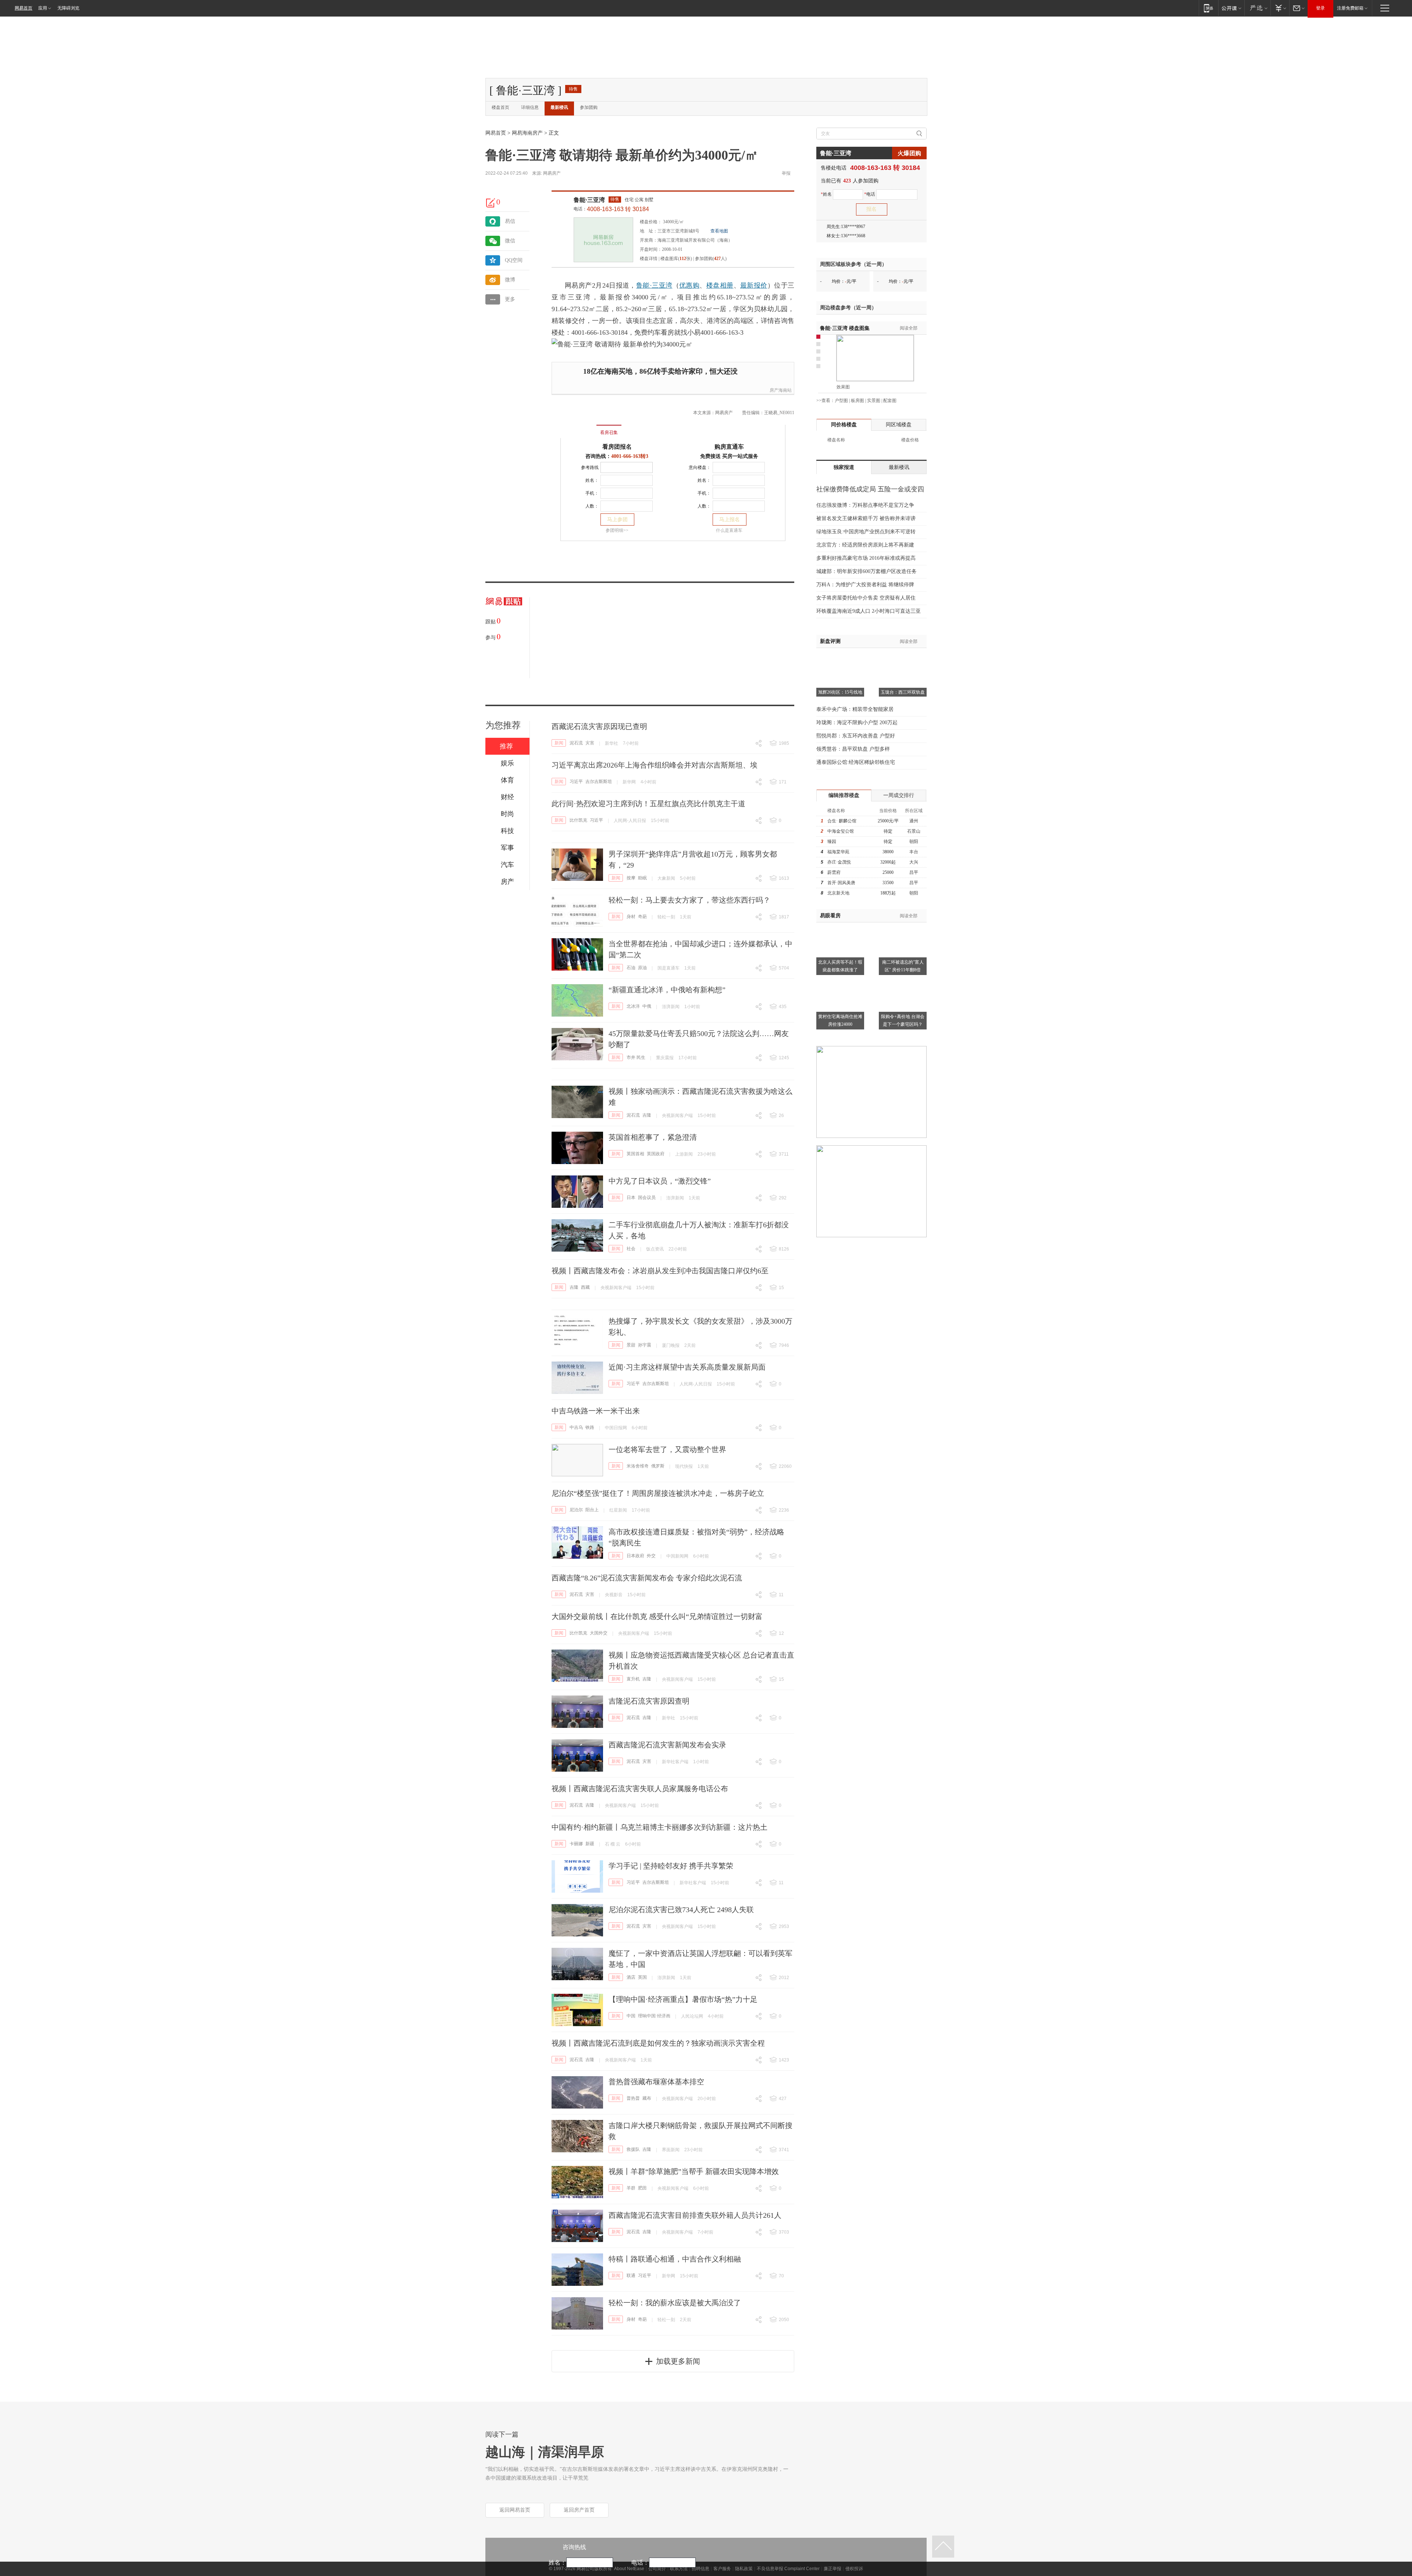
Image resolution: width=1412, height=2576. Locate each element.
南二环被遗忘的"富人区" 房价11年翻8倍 (903, 966)
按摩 (631, 878)
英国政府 (656, 1154)
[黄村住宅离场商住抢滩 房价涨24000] (840, 981)
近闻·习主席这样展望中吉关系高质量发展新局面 (687, 1367)
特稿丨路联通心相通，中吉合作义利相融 (675, 2259)
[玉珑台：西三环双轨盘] (903, 657)
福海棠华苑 (838, 852)
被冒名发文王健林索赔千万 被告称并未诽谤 (866, 518)
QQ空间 (514, 260)
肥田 (642, 2188)
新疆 (590, 1844)
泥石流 (576, 743)
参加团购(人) (711, 259)
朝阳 (914, 842)
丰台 (914, 852)
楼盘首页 (500, 107)
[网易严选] (1257, 8)
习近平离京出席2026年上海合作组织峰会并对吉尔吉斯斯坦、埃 (655, 765)
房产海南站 (781, 390)
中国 (631, 2016)
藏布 (647, 2098)
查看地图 (719, 231)
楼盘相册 (720, 285)
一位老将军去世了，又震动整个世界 (667, 1449)
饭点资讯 (655, 1249)
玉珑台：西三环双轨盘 (903, 692)
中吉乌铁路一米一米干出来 (596, 1411)
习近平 (576, 782)
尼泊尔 (576, 1510)
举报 (786, 173)
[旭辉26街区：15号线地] (840, 657)
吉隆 (647, 1115)
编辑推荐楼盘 (844, 795)
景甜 (631, 1345)
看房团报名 (617, 447)
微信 (510, 241)
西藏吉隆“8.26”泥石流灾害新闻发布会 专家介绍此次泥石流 (647, 1578)
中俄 (647, 1006)
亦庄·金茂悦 (839, 862)
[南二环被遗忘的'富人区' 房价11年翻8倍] (903, 927)
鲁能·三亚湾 (589, 200)
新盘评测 (830, 641)
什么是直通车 (729, 530)
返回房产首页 (579, 2510)
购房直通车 (729, 447)
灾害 (590, 743)
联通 (631, 2276)
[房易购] (579, 427)
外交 (651, 1556)
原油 (642, 968)
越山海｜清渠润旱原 (545, 2452)
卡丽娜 (576, 1844)
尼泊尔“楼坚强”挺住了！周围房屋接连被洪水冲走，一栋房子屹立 (658, 1493)
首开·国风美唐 (841, 883)
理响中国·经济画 (654, 2016)
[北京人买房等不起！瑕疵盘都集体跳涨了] (840, 927)
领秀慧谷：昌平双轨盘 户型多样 (853, 749)
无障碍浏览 (68, 8)
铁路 (590, 1427)
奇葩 (642, 917)
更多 (510, 299)
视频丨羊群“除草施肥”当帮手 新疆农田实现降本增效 (694, 2171)
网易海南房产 (527, 133)
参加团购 (589, 107)
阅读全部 (909, 328)
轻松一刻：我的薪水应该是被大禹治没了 (675, 2303)
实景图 (874, 401)
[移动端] (1208, 8)
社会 (631, 1249)
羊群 (631, 2188)
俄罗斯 (658, 1466)
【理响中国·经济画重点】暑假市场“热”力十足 (683, 1999)
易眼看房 (830, 916)
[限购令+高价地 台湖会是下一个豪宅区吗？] (903, 981)
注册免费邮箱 (1350, 8)
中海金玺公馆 (841, 831)
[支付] (1280, 8)
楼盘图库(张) (676, 259)
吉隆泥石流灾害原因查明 (649, 1701)
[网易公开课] (1231, 8)
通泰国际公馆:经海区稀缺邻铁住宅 (856, 762)
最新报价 (754, 285)
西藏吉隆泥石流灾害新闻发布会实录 (667, 1745)
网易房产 (552, 173)
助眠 (642, 878)
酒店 (631, 1977)
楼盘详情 (649, 259)
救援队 (633, 2149)
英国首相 (635, 1154)
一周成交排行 (899, 795)
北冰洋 (633, 1006)
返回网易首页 (515, 2510)
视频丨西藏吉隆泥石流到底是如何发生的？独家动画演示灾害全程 (658, 2043)
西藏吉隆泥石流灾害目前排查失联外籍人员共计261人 (695, 2215)
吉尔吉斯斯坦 (599, 782)
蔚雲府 (834, 872)
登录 (1320, 8)
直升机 (633, 1679)
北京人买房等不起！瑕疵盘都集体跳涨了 (840, 966)
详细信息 (530, 107)
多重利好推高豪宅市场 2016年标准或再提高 (866, 558)
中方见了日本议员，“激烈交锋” (660, 1181)
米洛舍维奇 (638, 1466)
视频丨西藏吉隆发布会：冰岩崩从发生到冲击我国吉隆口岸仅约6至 (660, 1271)
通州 (914, 821)
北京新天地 (838, 893)
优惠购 (689, 285)
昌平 (914, 872)
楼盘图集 (845, 328)
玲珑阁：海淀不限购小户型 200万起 (857, 723)
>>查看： (826, 401)
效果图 (843, 387)
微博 (510, 280)
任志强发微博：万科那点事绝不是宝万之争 (865, 505)
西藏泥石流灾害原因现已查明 (599, 726)
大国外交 (599, 1633)
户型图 (841, 401)
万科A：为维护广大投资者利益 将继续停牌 (865, 585)
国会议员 (647, 1198)
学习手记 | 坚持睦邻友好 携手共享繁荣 (671, 1866)
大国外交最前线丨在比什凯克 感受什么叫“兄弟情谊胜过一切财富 (657, 1616)
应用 (43, 8)
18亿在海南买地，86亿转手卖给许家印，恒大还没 (660, 371)
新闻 (559, 743)
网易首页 (24, 8)
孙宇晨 (645, 1345)
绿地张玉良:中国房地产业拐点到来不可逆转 (866, 532)
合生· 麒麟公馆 (842, 821)
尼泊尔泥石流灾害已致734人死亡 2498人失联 (681, 1910)
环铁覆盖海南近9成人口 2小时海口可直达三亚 (869, 611)
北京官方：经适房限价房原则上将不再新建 (865, 545)
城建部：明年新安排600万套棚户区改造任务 (867, 571)
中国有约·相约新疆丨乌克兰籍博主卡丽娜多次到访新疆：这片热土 (659, 1827)
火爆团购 (909, 153)
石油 (631, 968)
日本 (631, 1198)
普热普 (633, 2098)
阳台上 (592, 1510)
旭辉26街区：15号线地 (840, 692)
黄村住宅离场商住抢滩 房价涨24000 (840, 1020)
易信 (510, 221)
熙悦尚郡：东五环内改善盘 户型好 (856, 736)
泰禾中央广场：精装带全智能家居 (855, 709)
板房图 (857, 401)
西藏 (585, 1287)
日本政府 (635, 1556)
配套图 (890, 401)
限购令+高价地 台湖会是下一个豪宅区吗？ (903, 1020)
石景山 (914, 831)
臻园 (832, 842)
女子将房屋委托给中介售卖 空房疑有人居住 (866, 598)
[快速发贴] (491, 203)
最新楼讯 (559, 107)
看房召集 (609, 433)
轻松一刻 (666, 917)
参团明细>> (617, 530)
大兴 (914, 862)
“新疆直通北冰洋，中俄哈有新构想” (667, 990)
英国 (642, 1977)
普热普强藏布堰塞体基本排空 (656, 2082)
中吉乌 (576, 1427)
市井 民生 (636, 1057)
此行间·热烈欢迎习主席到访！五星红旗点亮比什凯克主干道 (648, 804)
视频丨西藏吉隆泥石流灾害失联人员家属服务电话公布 (640, 1789)
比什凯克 (578, 820)
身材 (631, 917)
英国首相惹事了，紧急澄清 (653, 1137)
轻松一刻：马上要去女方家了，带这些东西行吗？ (689, 900)
